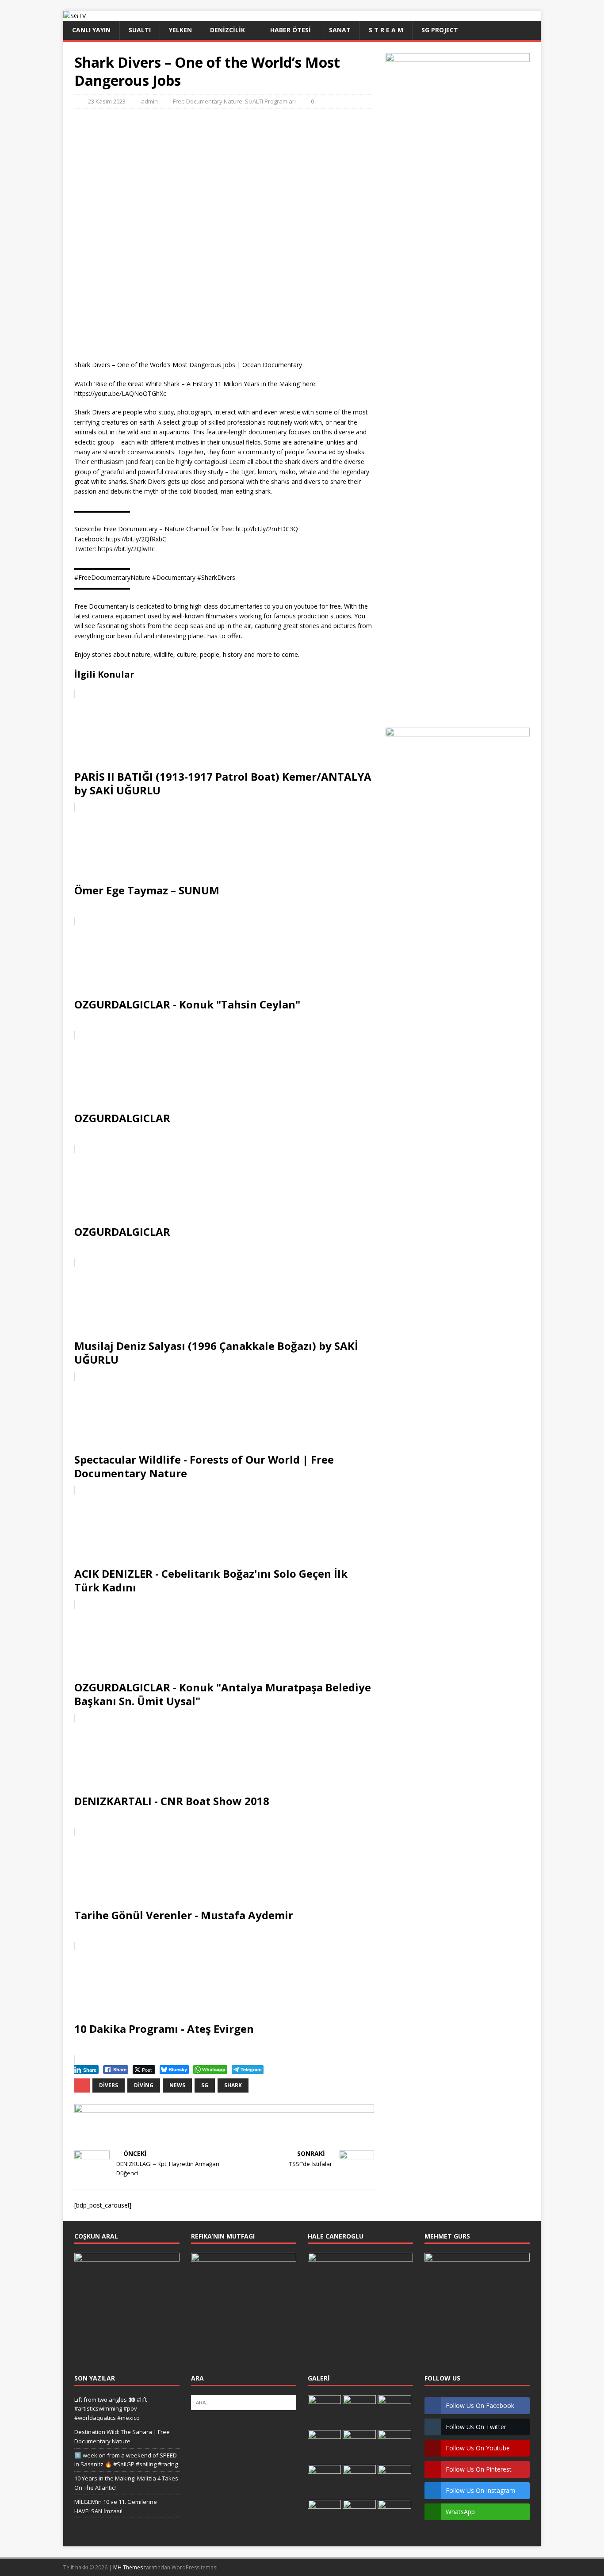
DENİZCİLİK (227, 30)
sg (205, 2085)
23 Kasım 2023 (107, 101)
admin (149, 101)
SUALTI (140, 30)
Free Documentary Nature (208, 101)
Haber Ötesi (291, 30)
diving (144, 2085)
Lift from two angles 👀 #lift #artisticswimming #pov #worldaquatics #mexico (111, 2409)
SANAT (340, 30)
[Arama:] (244, 2402)
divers (109, 2085)
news (177, 2085)
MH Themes (128, 2567)
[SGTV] (75, 16)
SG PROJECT (440, 30)
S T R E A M (386, 30)
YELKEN (180, 30)
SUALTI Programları (270, 101)
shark (233, 2085)
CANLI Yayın (91, 30)
